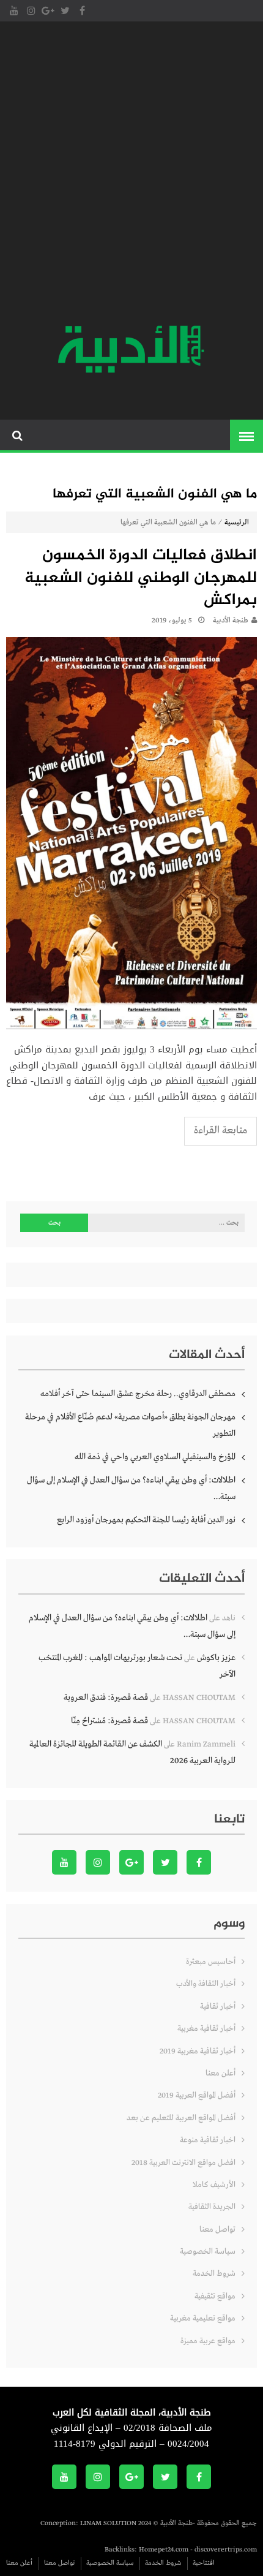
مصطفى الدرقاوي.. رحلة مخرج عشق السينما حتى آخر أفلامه (138, 1394)
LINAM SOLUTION (108, 2523)
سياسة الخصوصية (208, 2252)
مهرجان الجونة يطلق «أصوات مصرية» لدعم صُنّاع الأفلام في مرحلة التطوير (130, 1425)
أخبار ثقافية (218, 2007)
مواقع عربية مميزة (208, 2341)
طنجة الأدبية (231, 621)
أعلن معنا (220, 2073)
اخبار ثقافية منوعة (208, 2140)
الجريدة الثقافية (212, 2207)
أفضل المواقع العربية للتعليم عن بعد (181, 2118)
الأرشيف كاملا (214, 2185)
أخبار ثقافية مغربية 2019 (198, 2051)
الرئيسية (237, 523)
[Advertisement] (131, 175)
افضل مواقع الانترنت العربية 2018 (183, 2163)
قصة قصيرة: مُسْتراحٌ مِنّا (109, 1721)
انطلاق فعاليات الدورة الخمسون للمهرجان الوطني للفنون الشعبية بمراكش (141, 579)
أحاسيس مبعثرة (211, 1962)
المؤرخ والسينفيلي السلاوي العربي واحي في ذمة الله (155, 1457)
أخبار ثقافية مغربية (206, 2029)
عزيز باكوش (216, 1658)
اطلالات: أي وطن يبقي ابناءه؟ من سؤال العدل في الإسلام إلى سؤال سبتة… (131, 1488)
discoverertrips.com (226, 2550)
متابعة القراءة (220, 1131)
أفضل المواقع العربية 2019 (197, 2095)
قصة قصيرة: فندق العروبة (106, 1698)
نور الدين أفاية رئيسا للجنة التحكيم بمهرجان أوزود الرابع (146, 1520)
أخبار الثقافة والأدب (206, 1984)
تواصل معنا (217, 2230)
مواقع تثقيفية (215, 2296)
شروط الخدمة (214, 2274)
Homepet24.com (164, 2550)
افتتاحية (204, 2563)
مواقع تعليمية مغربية (203, 2318)
